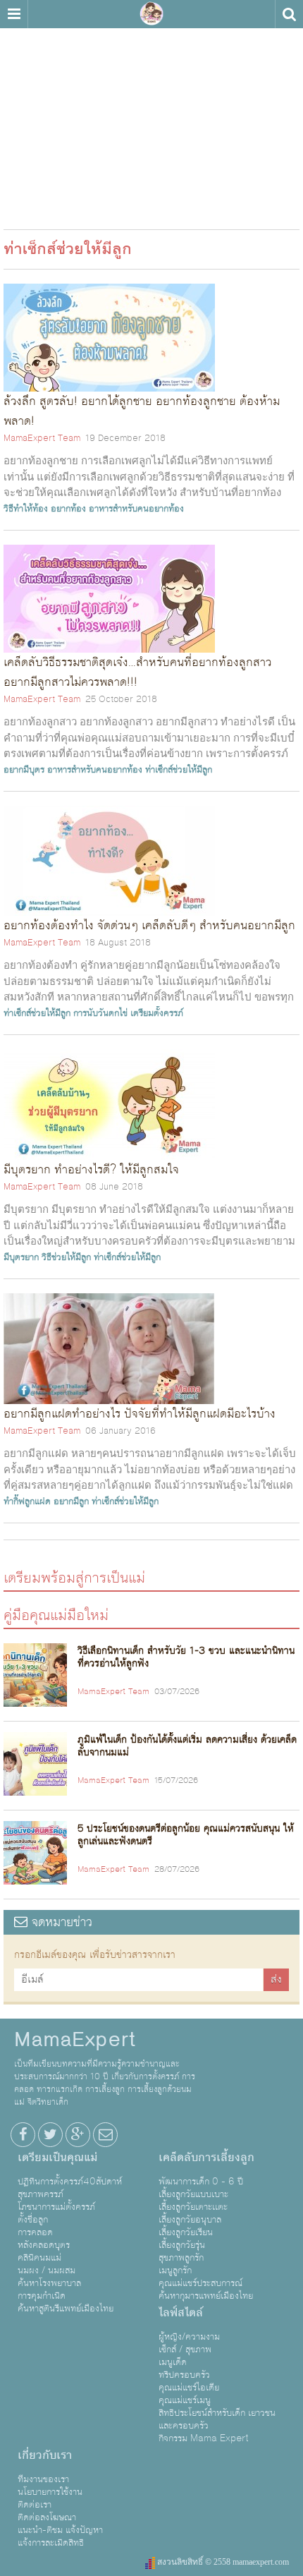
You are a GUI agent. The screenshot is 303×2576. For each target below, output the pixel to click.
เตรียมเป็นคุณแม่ (57, 2158)
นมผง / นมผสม (47, 2270)
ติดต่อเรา (35, 2505)
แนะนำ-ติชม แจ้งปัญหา (60, 2530)
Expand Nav (14, 14)
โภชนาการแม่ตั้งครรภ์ (56, 2207)
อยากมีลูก (71, 1501)
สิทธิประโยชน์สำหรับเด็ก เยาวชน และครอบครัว (217, 2419)
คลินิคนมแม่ (39, 2258)
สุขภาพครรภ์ (41, 2194)
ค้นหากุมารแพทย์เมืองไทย (206, 2296)
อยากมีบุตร (24, 770)
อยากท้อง (68, 509)
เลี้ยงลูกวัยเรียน (186, 2232)
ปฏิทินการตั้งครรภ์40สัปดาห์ (70, 2182)
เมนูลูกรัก (175, 2270)
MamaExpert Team (42, 438)
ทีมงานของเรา (43, 2479)
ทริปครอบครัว (184, 2375)
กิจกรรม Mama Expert (204, 2438)
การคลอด (35, 2232)
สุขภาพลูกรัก (181, 2258)
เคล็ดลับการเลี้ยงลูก (206, 2158)
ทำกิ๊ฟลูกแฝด (27, 1501)
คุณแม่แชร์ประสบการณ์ (200, 2283)
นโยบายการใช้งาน (50, 2492)
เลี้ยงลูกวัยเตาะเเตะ (193, 2207)
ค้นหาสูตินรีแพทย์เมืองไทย (66, 2309)
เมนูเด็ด (173, 2362)
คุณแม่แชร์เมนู (185, 2400)
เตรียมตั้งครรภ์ (157, 1013)
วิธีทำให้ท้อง (26, 509)
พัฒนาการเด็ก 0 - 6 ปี (201, 2182)
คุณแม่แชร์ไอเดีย (189, 2388)
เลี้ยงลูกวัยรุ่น (182, 2245)
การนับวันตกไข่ (100, 1013)
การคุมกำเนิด (42, 2296)
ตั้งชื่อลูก (33, 2220)
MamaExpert (151, 14)
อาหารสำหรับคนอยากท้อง (136, 509)
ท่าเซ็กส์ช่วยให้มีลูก (179, 770)
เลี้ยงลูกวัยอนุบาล (190, 2220)
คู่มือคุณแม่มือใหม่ (56, 1615)
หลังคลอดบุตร (44, 2245)
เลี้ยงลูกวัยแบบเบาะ (193, 2194)
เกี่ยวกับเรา (45, 2455)
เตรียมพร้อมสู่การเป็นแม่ (74, 1577)
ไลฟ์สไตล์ (181, 2313)
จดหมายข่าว (60, 1922)
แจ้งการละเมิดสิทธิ (51, 2543)
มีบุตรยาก (21, 1257)
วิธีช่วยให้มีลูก (66, 1257)
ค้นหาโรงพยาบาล (49, 2283)
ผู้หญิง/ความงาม (189, 2337)
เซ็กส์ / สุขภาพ (185, 2350)
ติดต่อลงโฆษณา (47, 2517)
